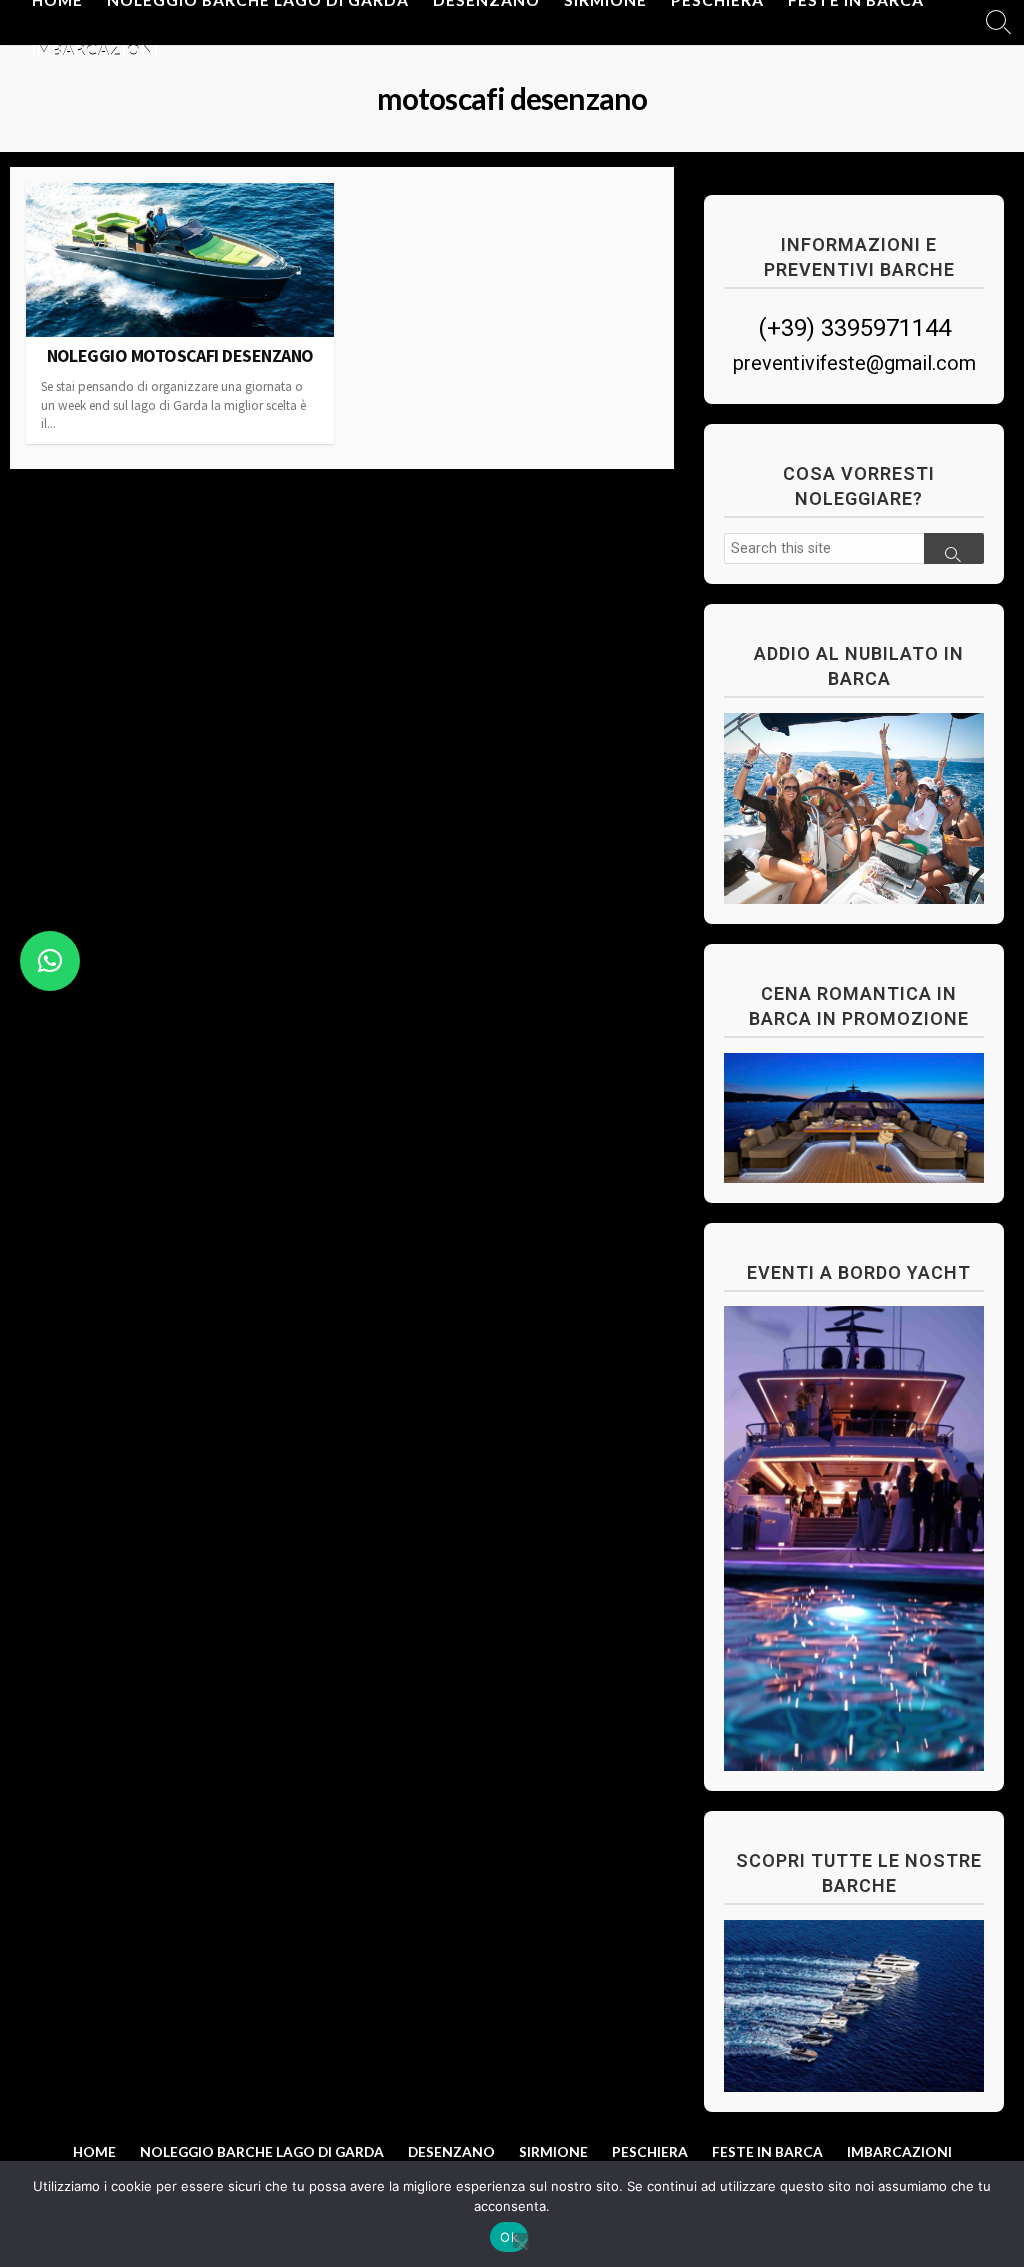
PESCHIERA (650, 2151)
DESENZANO (451, 2151)
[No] (521, 2240)
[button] (50, 961)
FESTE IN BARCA (767, 2151)
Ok (509, 2237)
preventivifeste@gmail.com (854, 363)
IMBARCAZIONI (95, 50)
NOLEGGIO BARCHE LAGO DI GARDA (262, 2151)
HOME (94, 2151)
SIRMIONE (553, 2151)
